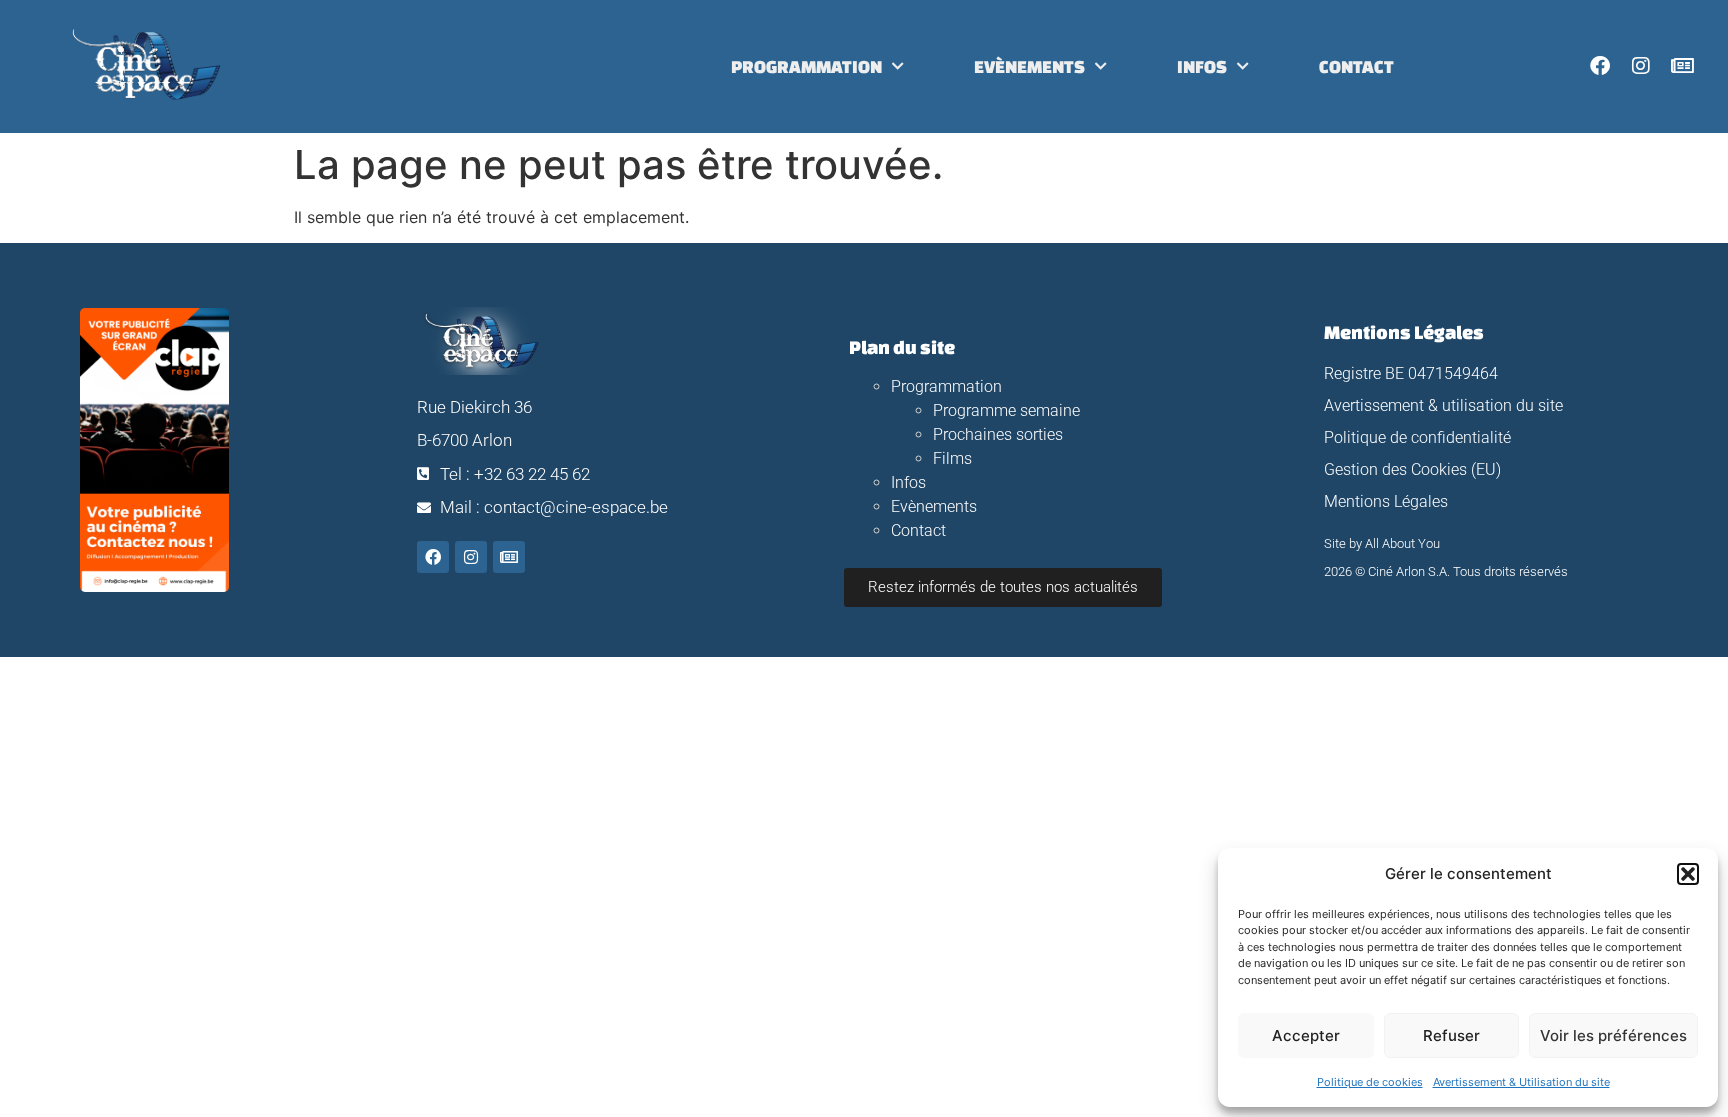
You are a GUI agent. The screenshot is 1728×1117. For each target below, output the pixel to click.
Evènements (1029, 66)
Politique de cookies (1370, 1082)
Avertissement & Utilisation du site (1521, 1082)
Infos (1202, 66)
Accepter (1306, 1035)
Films (952, 458)
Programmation (806, 66)
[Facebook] (1600, 66)
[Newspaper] (1682, 66)
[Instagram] (1641, 66)
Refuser (1451, 1035)
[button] (1688, 874)
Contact (1356, 66)
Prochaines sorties (998, 434)
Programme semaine (1006, 410)
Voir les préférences (1613, 1035)
